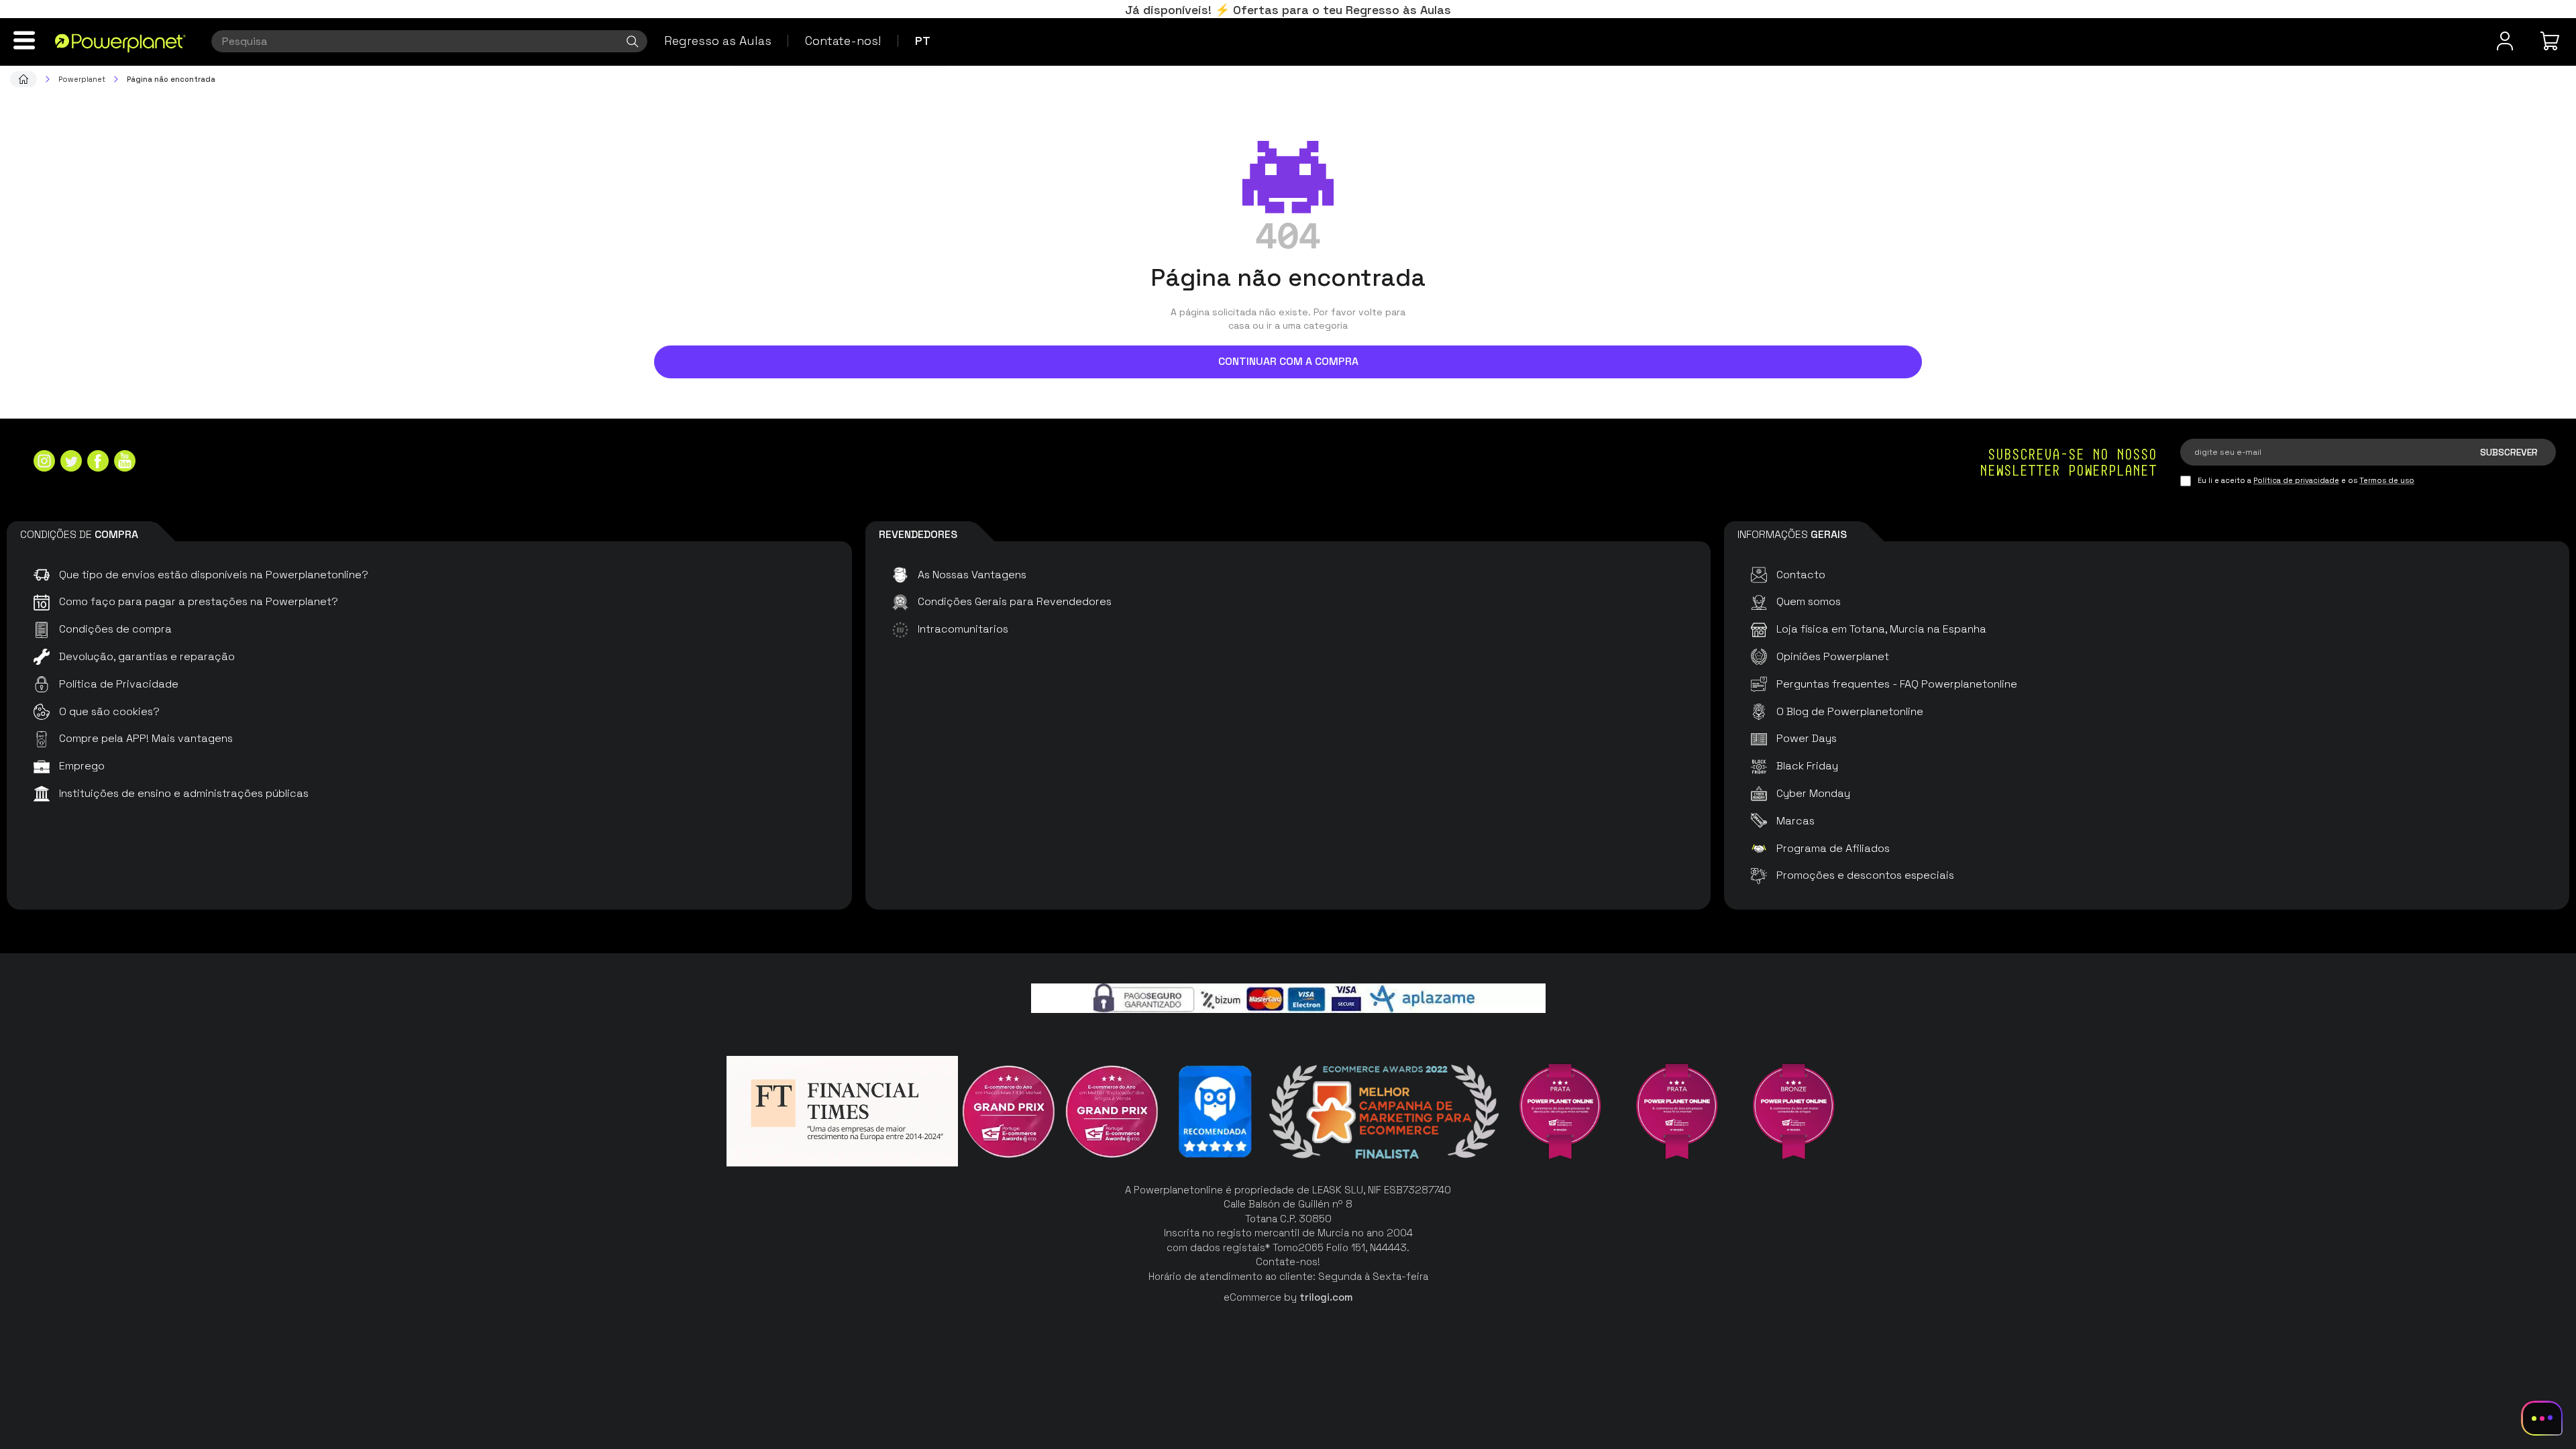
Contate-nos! (843, 41)
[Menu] (24, 40)
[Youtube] (125, 463)
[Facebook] (98, 463)
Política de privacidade (2296, 480)
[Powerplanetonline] (120, 42)
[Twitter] (71, 463)
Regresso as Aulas (718, 41)
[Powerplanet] (23, 79)
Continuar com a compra (1288, 361)
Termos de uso (2387, 480)
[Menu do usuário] (2505, 41)
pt (923, 41)
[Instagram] (44, 463)
